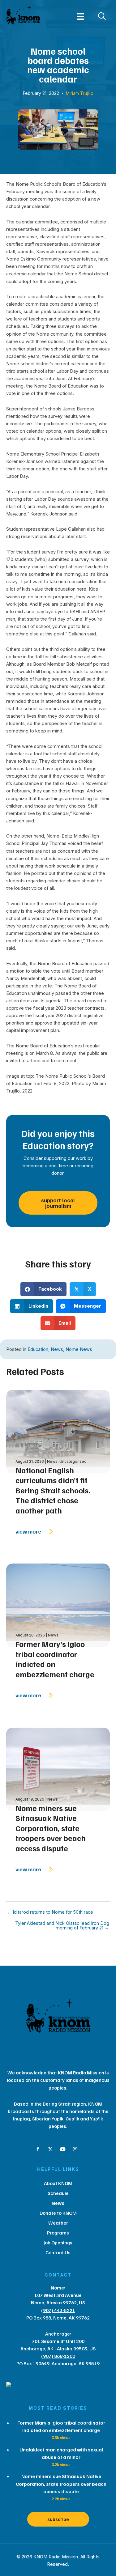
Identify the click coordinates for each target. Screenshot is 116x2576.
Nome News (79, 1349)
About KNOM (58, 2183)
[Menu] (80, 16)
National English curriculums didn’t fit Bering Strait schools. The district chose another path (53, 1490)
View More (29, 1531)
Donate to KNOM (58, 2213)
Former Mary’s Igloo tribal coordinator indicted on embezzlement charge (55, 1659)
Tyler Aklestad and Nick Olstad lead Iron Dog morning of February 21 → (62, 1926)
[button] (38, 2149)
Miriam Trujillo (80, 93)
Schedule (58, 2193)
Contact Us (58, 2252)
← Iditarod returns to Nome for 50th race (50, 1912)
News (57, 1349)
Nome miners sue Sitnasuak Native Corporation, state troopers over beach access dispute (51, 1828)
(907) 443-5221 (58, 2310)
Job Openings (58, 2243)
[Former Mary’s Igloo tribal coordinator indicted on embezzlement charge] (58, 1605)
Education (38, 1349)
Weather (58, 2223)
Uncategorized (73, 1461)
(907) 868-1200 (58, 2356)
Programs (58, 2233)
